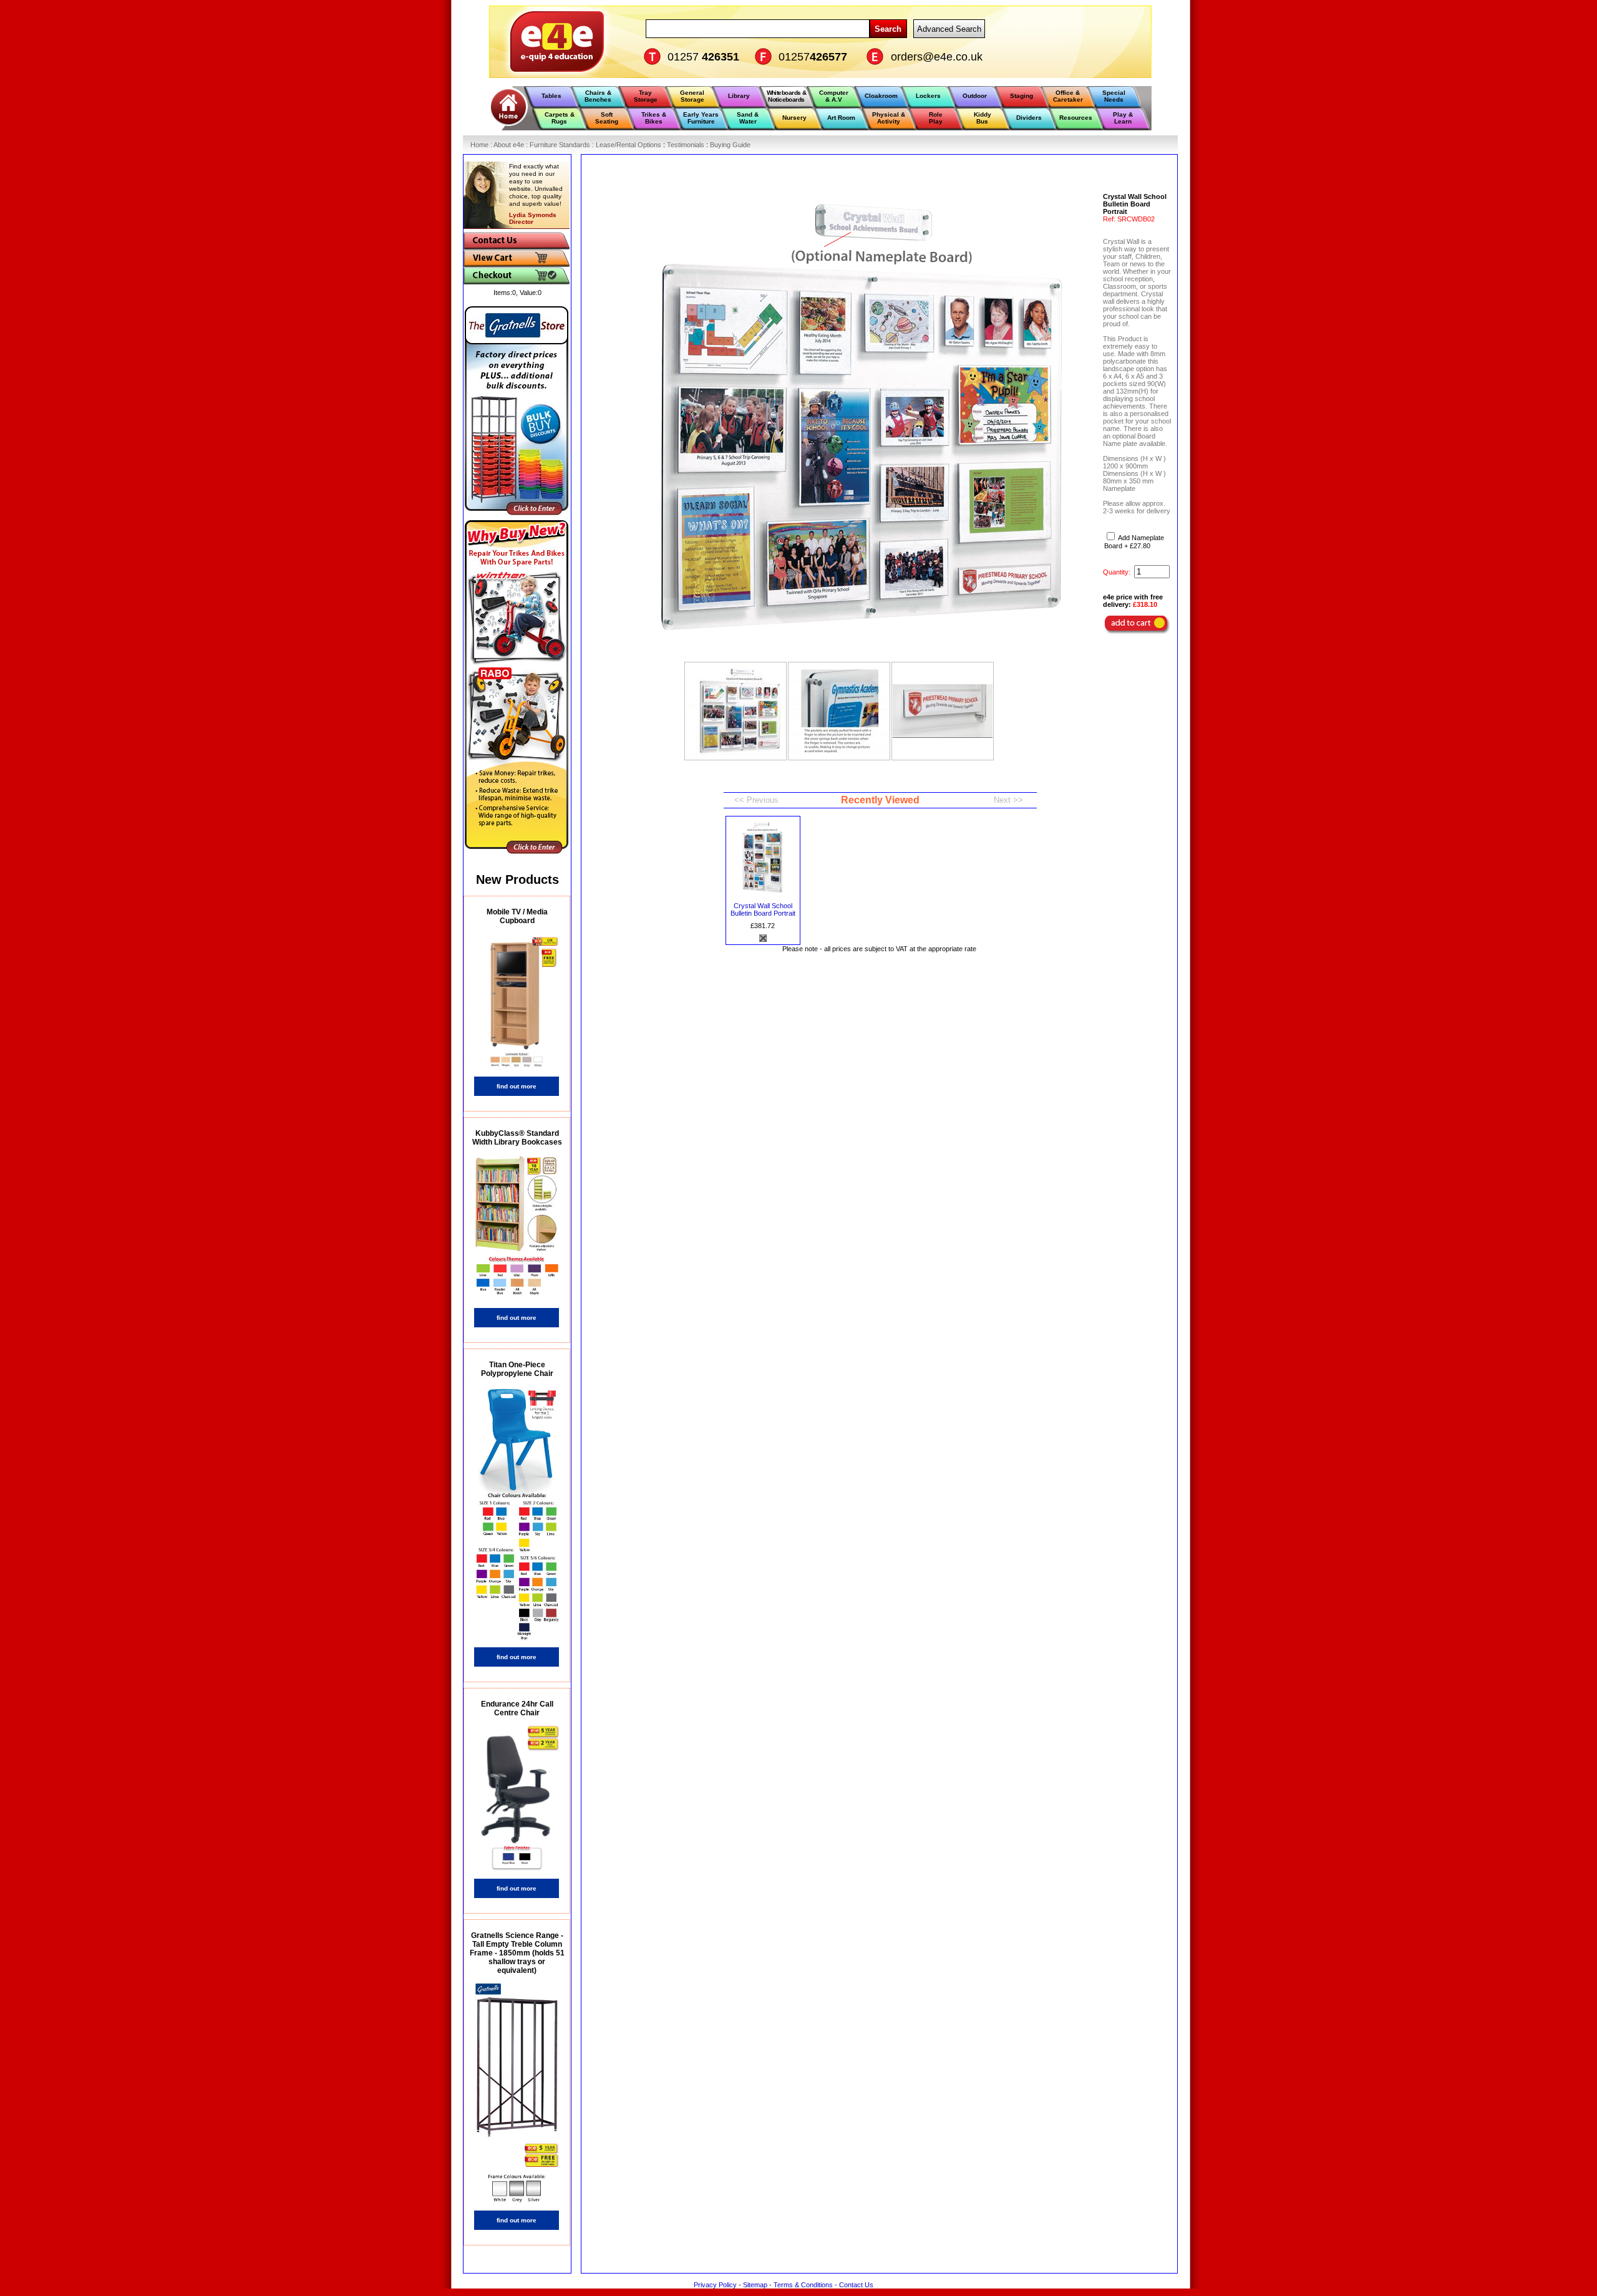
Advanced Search (949, 29)
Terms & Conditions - (806, 2285)
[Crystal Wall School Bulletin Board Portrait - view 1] (735, 711)
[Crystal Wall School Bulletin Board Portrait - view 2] (839, 711)
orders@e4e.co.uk (937, 57)
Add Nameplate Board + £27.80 (1134, 542)
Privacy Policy (715, 2285)
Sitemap (755, 2285)
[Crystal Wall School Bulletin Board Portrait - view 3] (943, 711)
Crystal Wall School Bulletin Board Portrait (763, 909)
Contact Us (856, 2285)
